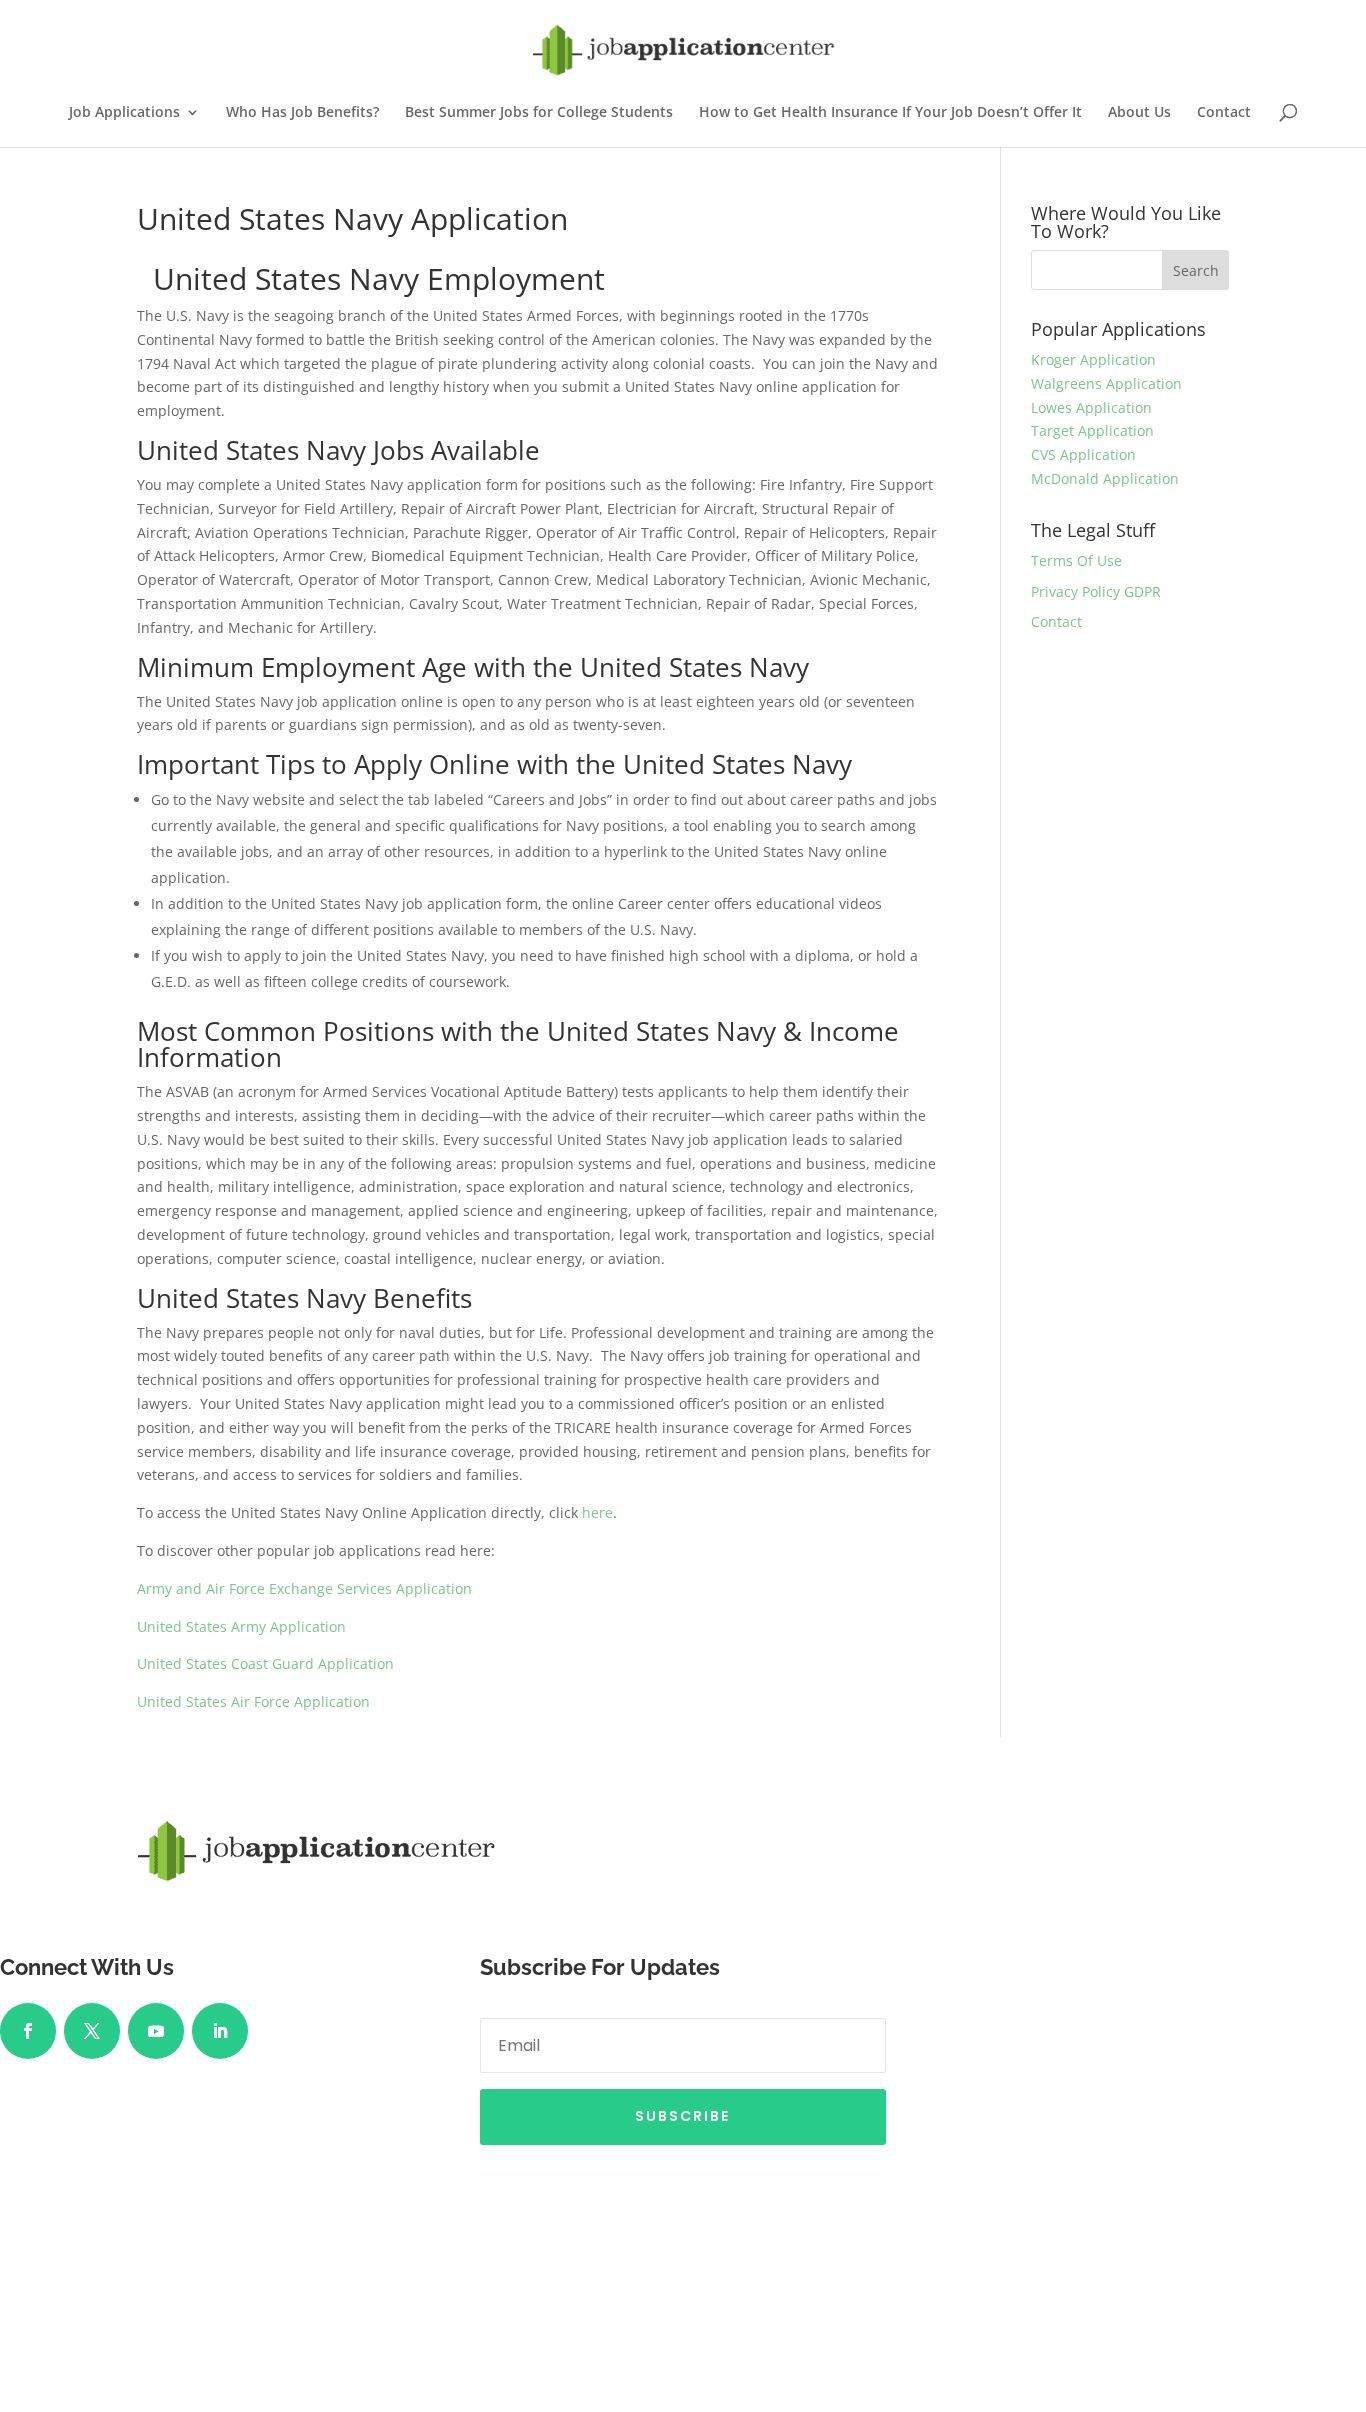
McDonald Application (1105, 478)
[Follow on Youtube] (156, 2031)
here (597, 1512)
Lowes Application (1091, 407)
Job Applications (124, 113)
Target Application (1092, 430)
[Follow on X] (92, 2031)
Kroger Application (1093, 359)
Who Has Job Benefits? (302, 113)
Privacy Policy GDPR (1096, 591)
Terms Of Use (1076, 560)
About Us (1139, 113)
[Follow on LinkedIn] (220, 2031)
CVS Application (1083, 454)
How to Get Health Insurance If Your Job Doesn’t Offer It (890, 113)
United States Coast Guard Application (265, 1663)
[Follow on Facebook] (28, 2031)
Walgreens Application (1106, 383)
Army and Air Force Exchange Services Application (304, 1588)
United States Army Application (241, 1626)
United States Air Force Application (253, 1701)
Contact (1224, 113)
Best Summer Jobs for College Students (539, 113)
